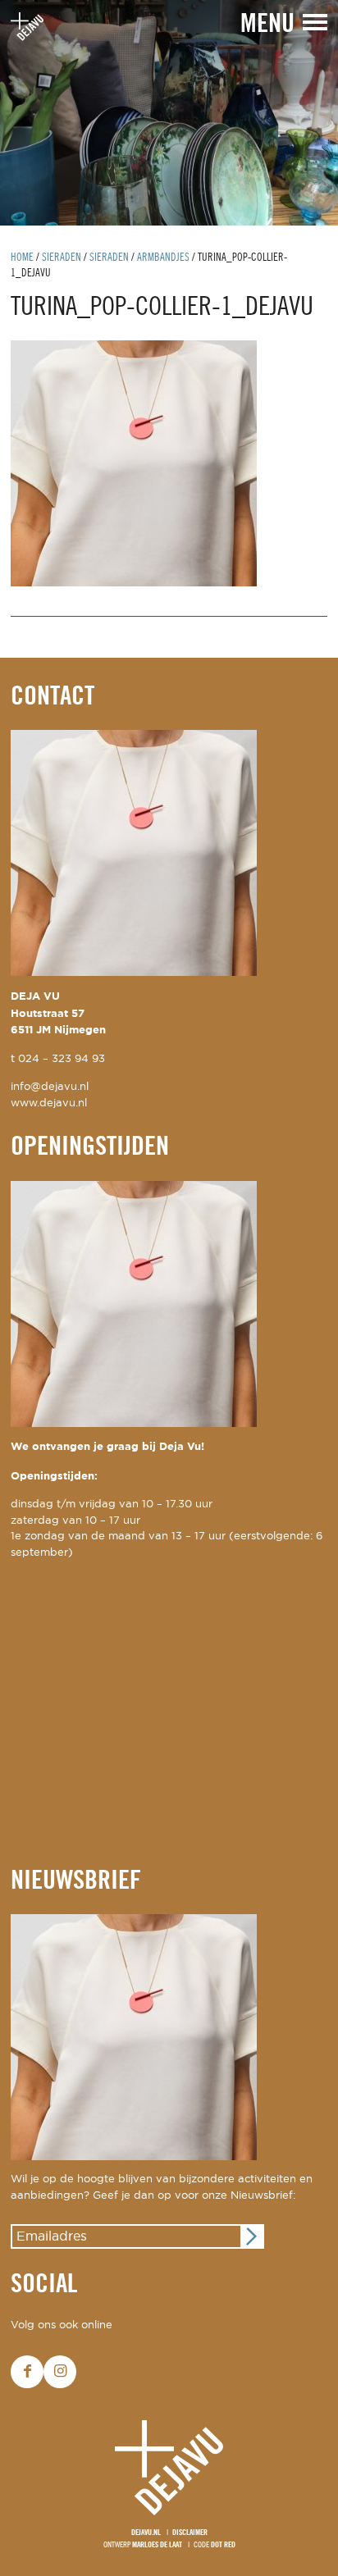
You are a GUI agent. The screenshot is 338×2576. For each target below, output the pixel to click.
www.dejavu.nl (49, 1103)
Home (22, 258)
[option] (169, 113)
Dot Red (223, 2545)
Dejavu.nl (146, 2533)
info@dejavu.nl (50, 1087)
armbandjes (163, 258)
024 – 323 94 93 (62, 1059)
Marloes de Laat (157, 2545)
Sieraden (62, 258)
